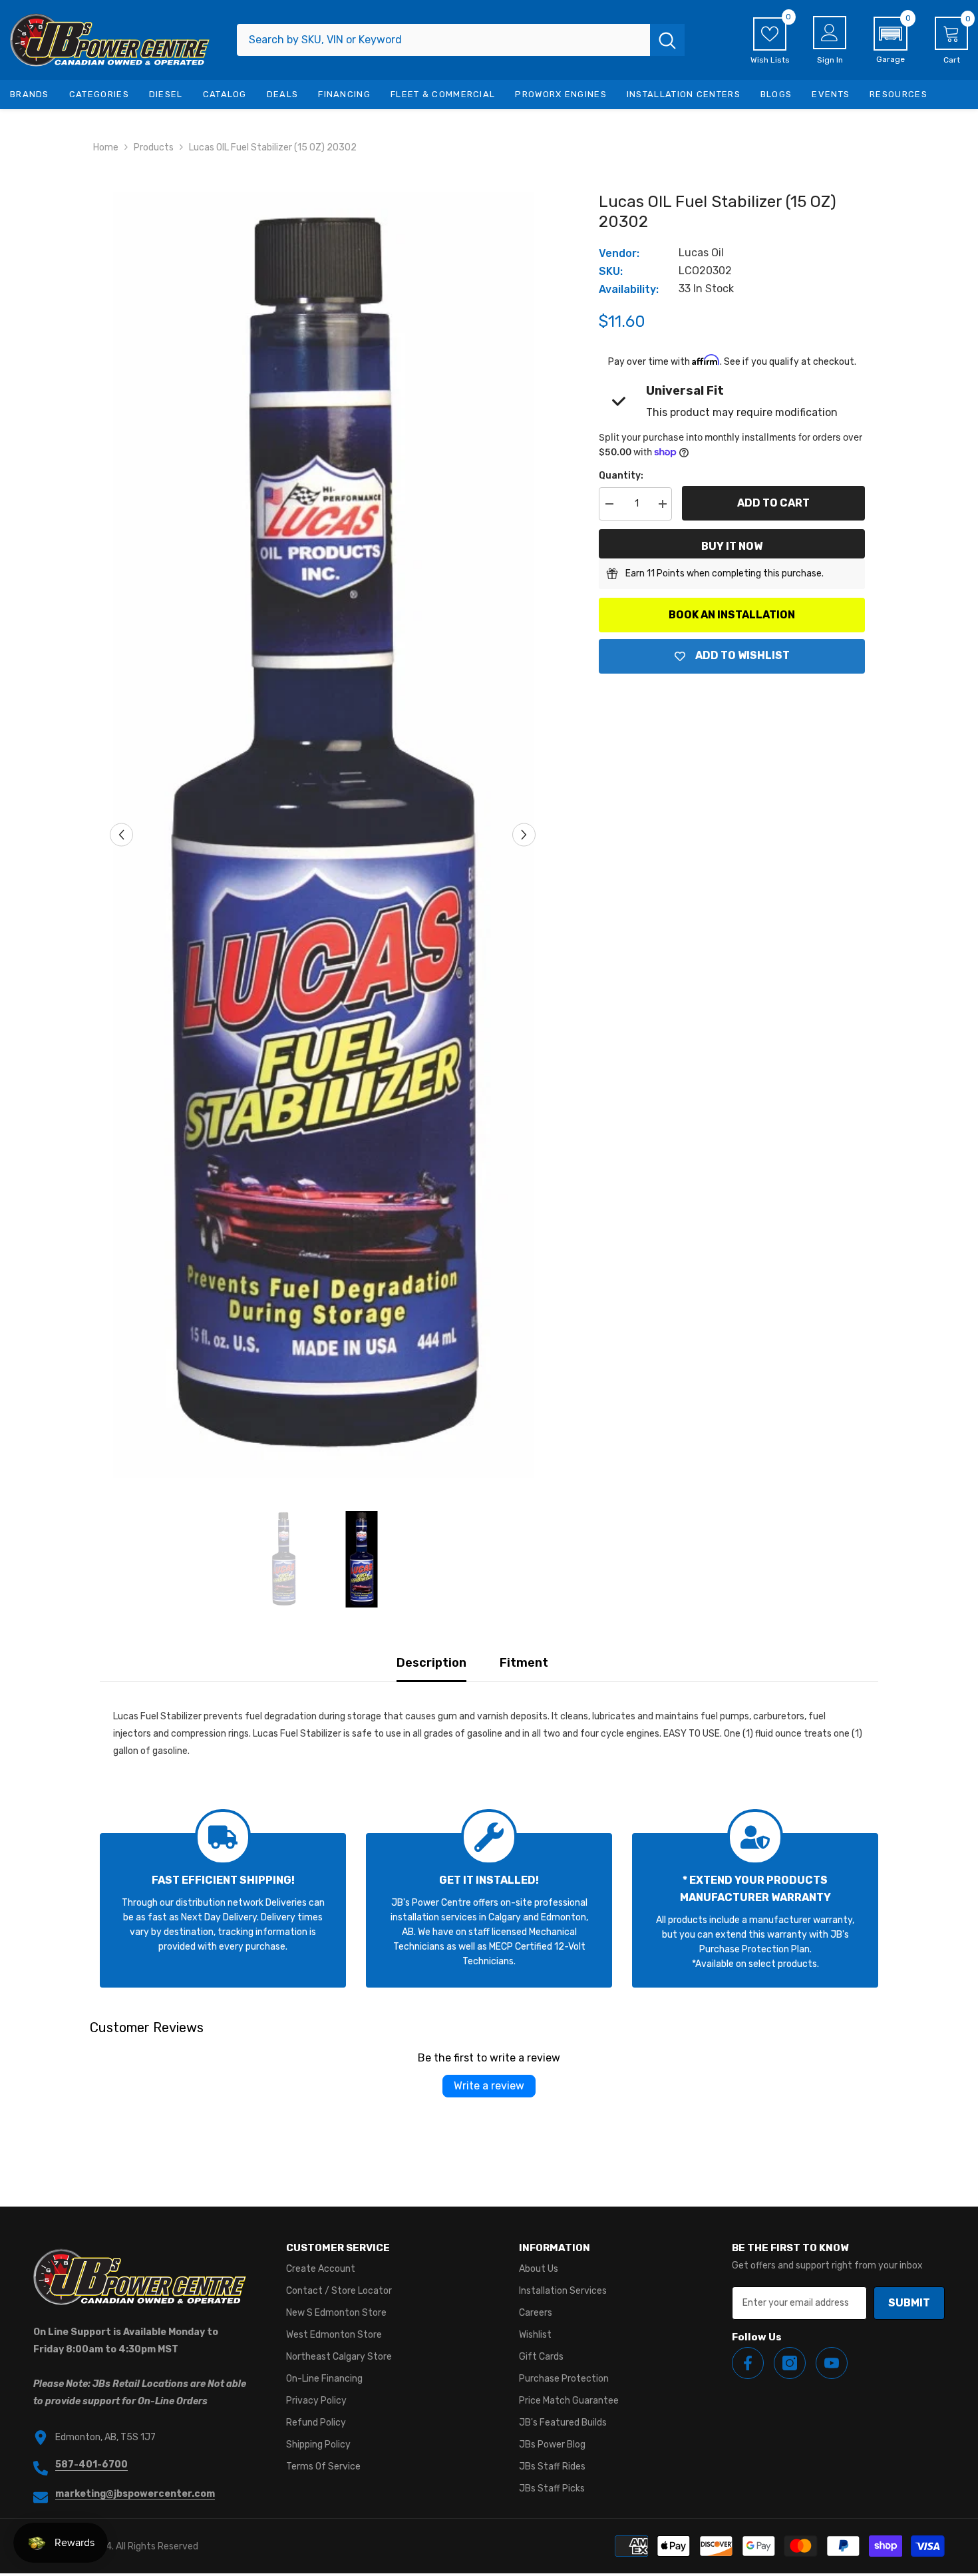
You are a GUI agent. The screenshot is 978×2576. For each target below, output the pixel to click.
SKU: (611, 271)
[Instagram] (790, 2363)
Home (106, 147)
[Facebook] (748, 2363)
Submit (909, 2303)
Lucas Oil (701, 253)
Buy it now (732, 546)
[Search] (461, 40)
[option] (323, 835)
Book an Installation (732, 615)
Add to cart (773, 503)
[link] (223, 1910)
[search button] (667, 40)
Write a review (489, 2086)
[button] (891, 41)
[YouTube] (832, 2363)
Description (431, 1663)
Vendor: (619, 253)
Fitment (524, 1663)
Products (154, 147)
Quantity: (621, 476)
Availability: (629, 289)
